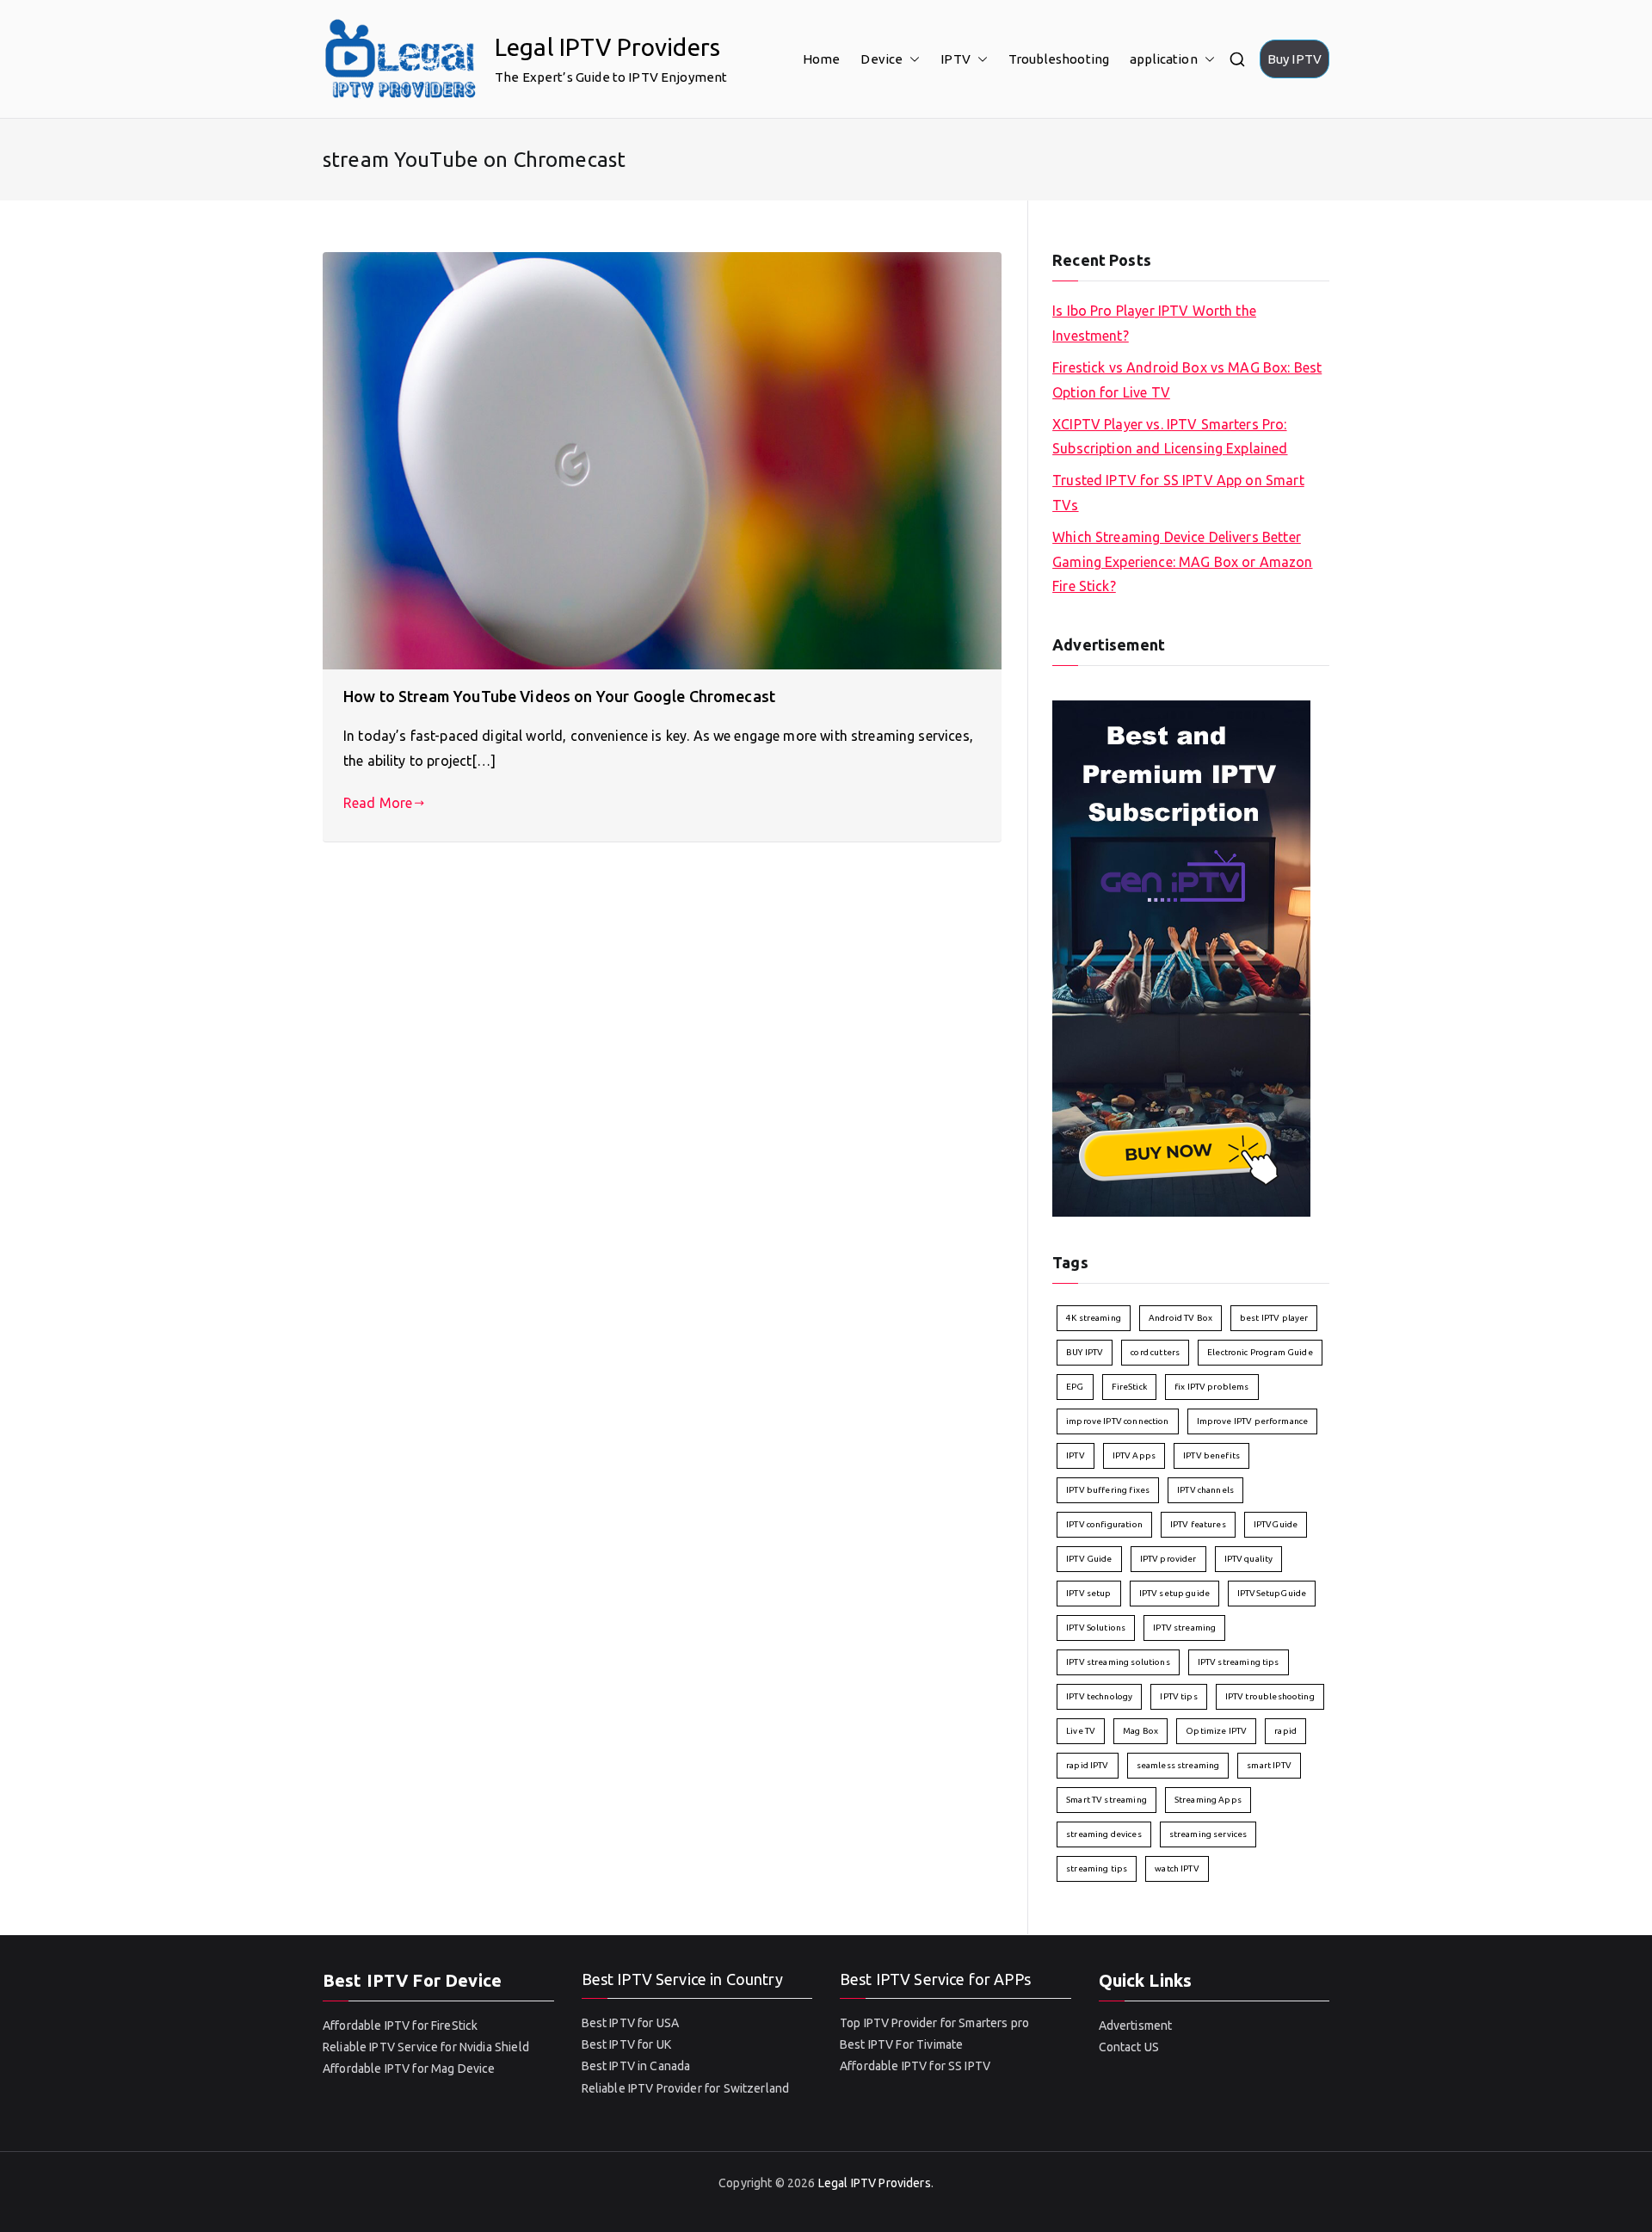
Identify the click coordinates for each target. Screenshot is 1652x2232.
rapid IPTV (1088, 1765)
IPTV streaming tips (1239, 1662)
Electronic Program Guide (1260, 1352)
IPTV (955, 59)
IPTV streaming (1184, 1628)
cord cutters (1155, 1352)
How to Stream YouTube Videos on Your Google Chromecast (559, 696)
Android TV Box (1180, 1318)
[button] (911, 59)
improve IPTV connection (1117, 1421)
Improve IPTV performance (1253, 1421)
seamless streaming (1178, 1765)
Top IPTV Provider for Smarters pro (934, 2023)
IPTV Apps (1134, 1455)
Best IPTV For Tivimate (901, 2044)
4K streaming (1094, 1318)
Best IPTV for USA (631, 2023)
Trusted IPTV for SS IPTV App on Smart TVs (1178, 493)
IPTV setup (1089, 1593)
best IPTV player (1274, 1318)
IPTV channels (1205, 1490)
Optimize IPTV (1216, 1731)
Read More (378, 803)
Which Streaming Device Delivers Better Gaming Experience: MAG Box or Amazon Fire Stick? (1182, 562)
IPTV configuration (1104, 1524)
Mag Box (1140, 1731)
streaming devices (1104, 1834)
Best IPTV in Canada (636, 2066)
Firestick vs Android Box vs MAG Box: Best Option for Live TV (1187, 380)
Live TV (1081, 1731)
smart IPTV (1269, 1765)
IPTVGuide (1276, 1524)
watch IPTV (1177, 1868)
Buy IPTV (1294, 59)
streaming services (1208, 1834)
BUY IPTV (1085, 1352)
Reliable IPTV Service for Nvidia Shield (426, 2047)
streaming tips (1097, 1868)
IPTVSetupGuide (1272, 1593)
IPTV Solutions (1096, 1628)
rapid (1285, 1731)
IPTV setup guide (1174, 1593)
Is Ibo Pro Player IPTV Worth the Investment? (1154, 323)
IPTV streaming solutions (1118, 1662)
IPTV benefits (1211, 1455)
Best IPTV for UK (626, 2044)
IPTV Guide (1089, 1559)
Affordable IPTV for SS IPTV (915, 2066)
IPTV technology (1099, 1696)
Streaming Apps (1208, 1800)
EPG (1075, 1387)
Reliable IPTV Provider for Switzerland (686, 2088)
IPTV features (1198, 1524)
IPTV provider (1168, 1559)
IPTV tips (1178, 1696)
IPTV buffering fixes (1108, 1490)
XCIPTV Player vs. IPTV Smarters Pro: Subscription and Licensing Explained (1170, 437)
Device (881, 59)
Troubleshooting (1059, 59)
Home (822, 59)
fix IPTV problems (1212, 1387)
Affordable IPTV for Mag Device (409, 2069)
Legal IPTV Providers (607, 47)
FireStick (1129, 1387)
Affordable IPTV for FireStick (400, 2025)
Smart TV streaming (1106, 1800)
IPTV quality (1249, 1559)
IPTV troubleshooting (1270, 1696)
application (1164, 59)
